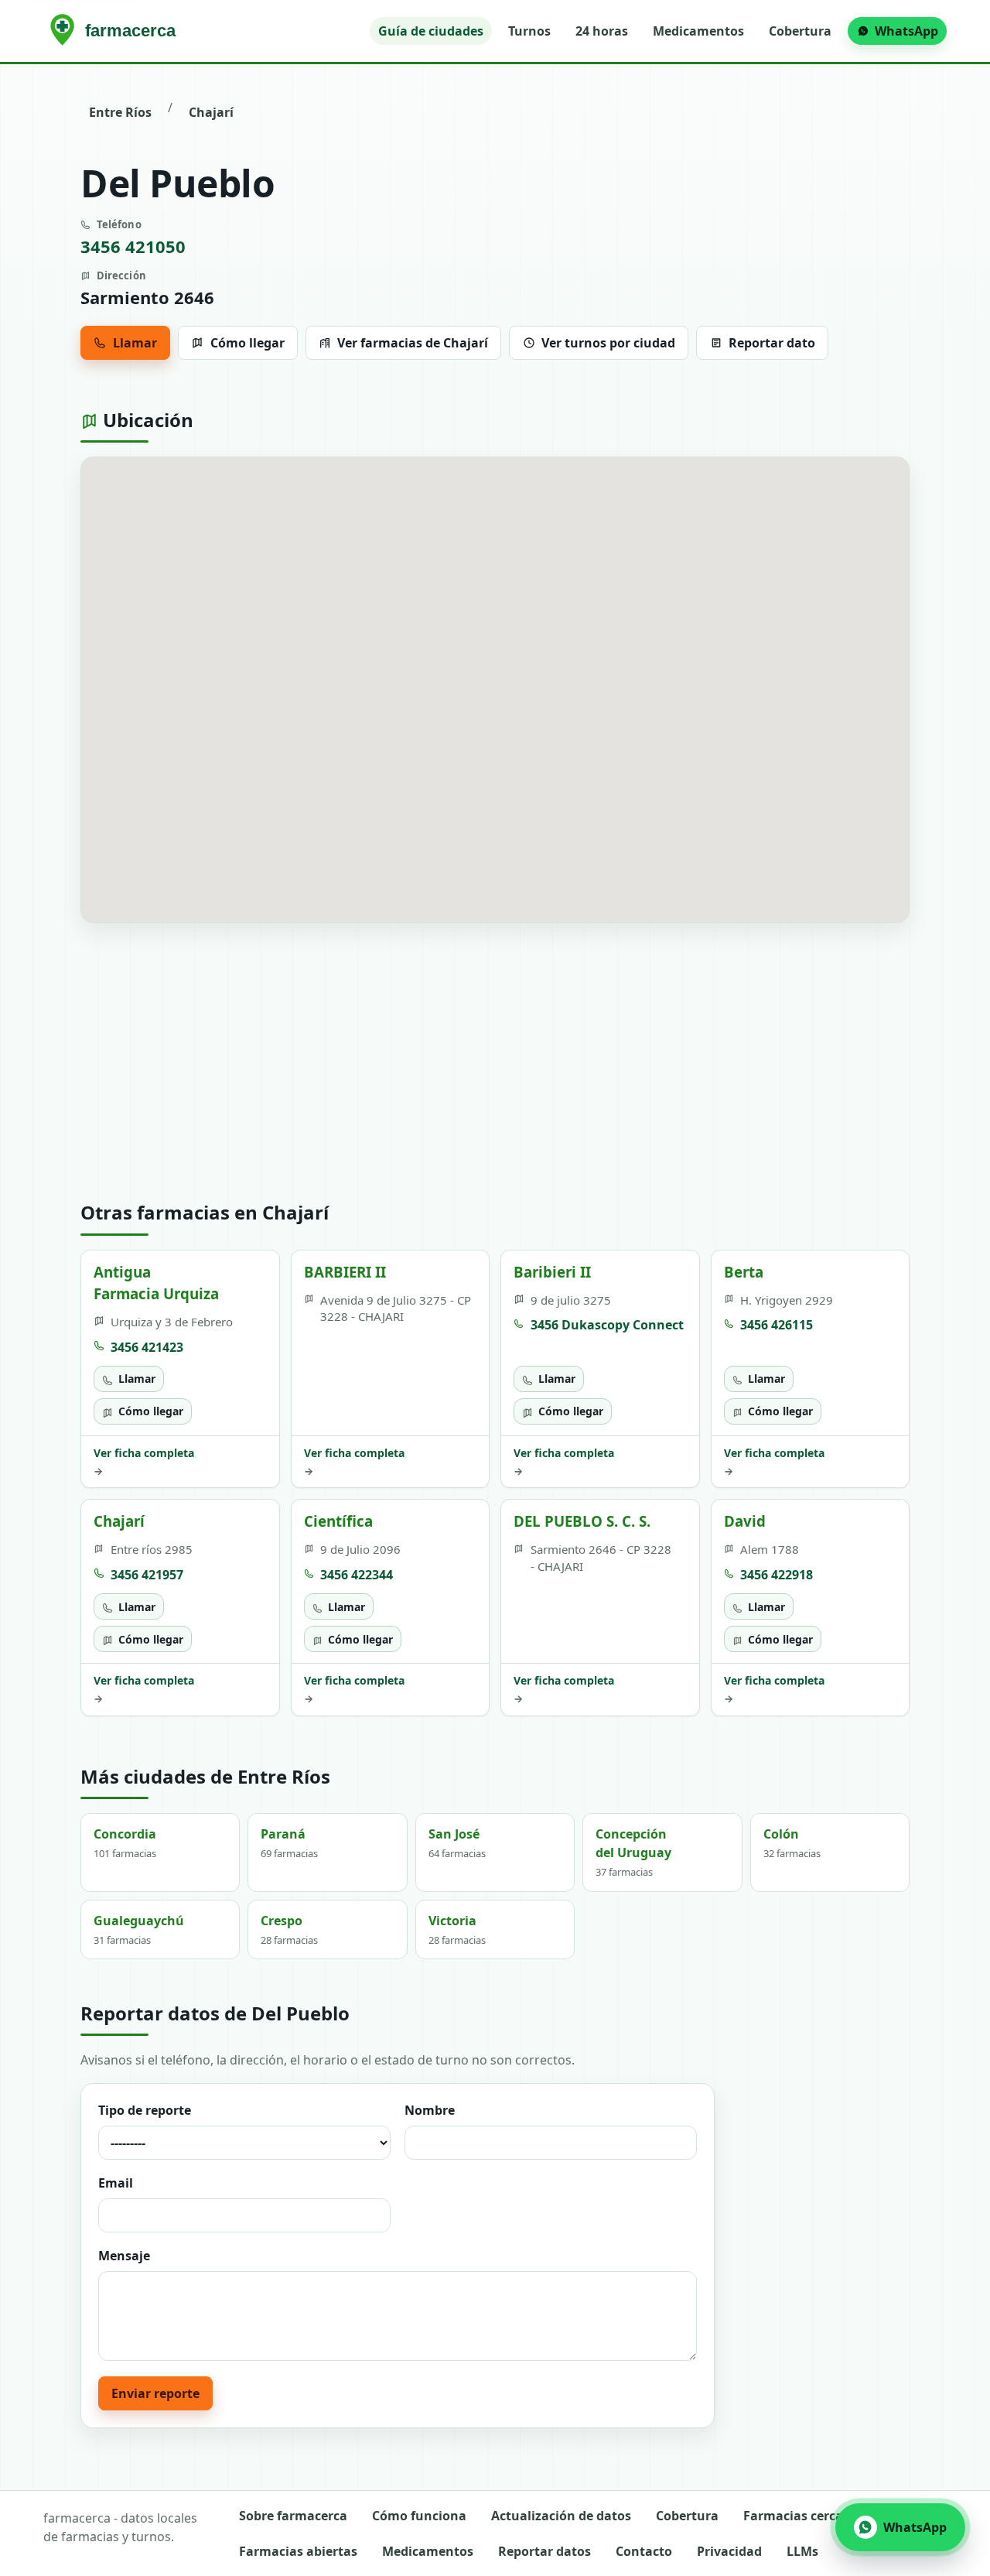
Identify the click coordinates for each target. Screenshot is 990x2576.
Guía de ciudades (431, 31)
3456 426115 (777, 1325)
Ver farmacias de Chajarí (413, 343)
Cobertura (800, 31)
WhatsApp (906, 31)
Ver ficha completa (144, 1462)
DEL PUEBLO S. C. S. (582, 1521)
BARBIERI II (345, 1272)
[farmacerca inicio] (116, 31)
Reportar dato (772, 343)
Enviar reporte (155, 2393)
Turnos (529, 31)
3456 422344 (357, 1575)
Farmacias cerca (793, 2516)
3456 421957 (147, 1575)
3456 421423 (147, 1347)
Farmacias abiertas (298, 2551)
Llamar (135, 343)
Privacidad (729, 2551)
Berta (744, 1272)
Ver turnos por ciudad (608, 343)
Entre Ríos (120, 112)
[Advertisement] (495, 1062)
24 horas (602, 31)
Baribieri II (552, 1272)
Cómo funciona (419, 2516)
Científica (338, 1521)
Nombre (430, 2110)
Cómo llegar (247, 343)
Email (116, 2183)
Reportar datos (544, 2551)
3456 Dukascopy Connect (607, 1325)
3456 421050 (133, 246)
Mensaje (124, 2256)
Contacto (644, 2551)
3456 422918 (777, 1575)
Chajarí (211, 112)
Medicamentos (698, 31)
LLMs (802, 2551)
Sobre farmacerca (293, 2516)
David (745, 1521)
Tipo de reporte (145, 2110)
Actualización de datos (561, 2516)
